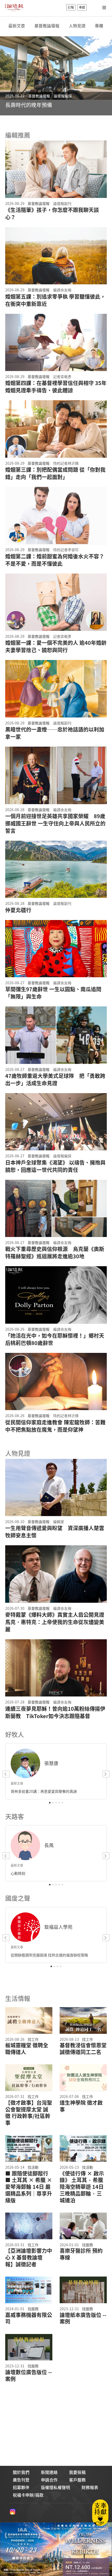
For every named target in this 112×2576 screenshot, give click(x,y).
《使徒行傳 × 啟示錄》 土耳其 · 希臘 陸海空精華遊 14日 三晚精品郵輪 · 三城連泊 (82, 2187)
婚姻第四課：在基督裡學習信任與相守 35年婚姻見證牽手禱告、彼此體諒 (56, 387)
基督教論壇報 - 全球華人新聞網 (14, 7)
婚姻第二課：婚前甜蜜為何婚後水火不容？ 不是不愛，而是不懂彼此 (55, 560)
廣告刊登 (21, 2480)
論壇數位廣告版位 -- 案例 (29, 2375)
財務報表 (90, 2487)
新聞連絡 (49, 2472)
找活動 (33, 2167)
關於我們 (21, 2472)
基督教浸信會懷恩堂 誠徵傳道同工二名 (83, 2049)
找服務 (88, 2245)
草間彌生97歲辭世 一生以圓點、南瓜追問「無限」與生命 (53, 993)
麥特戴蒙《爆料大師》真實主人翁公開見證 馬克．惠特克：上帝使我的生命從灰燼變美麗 (55, 1622)
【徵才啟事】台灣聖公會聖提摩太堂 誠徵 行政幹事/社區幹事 (29, 2113)
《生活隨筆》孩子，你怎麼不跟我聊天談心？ (52, 214)
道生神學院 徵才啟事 (81, 2106)
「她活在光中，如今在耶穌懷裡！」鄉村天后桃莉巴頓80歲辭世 (55, 1339)
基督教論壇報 (47, 26)
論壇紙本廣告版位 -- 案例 (83, 2318)
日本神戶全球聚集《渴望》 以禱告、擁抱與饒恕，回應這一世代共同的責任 (55, 1166)
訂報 (71, 7)
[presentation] (8, 80)
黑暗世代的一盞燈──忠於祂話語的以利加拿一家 (55, 733)
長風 (49, 1845)
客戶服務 (77, 2480)
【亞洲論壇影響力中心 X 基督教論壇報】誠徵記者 (29, 2257)
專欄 (99, 26)
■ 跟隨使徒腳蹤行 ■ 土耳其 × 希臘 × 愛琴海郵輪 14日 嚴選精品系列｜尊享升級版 (29, 2187)
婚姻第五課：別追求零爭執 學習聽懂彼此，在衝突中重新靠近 (55, 300)
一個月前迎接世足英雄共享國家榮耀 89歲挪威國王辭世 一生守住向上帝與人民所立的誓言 (55, 823)
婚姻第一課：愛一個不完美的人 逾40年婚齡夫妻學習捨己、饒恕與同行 (56, 646)
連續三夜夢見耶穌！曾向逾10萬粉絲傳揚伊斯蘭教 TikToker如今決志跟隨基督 (55, 1712)
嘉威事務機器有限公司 (29, 2318)
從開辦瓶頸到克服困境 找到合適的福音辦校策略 (49, 1955)
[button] (50, 1803)
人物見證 (77, 26)
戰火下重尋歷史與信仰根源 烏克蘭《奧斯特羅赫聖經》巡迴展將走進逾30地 (55, 1253)
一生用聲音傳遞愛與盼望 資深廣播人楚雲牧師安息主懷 (55, 1532)
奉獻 (82, 7)
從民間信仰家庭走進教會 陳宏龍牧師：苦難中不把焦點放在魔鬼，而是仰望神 (55, 1426)
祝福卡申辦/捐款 (28, 2495)
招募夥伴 (21, 2487)
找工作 (33, 2039)
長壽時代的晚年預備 (29, 105)
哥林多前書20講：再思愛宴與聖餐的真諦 (44, 1791)
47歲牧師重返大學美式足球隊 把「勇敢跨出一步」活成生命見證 (55, 1080)
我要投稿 (77, 2472)
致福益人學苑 (58, 1927)
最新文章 (17, 26)
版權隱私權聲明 (55, 2487)
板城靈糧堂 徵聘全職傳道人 (27, 2049)
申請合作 (49, 2480)
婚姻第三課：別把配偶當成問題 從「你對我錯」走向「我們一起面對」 (55, 473)
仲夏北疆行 (18, 910)
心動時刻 (18, 1873)
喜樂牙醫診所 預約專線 (81, 2254)
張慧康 (51, 1763)
